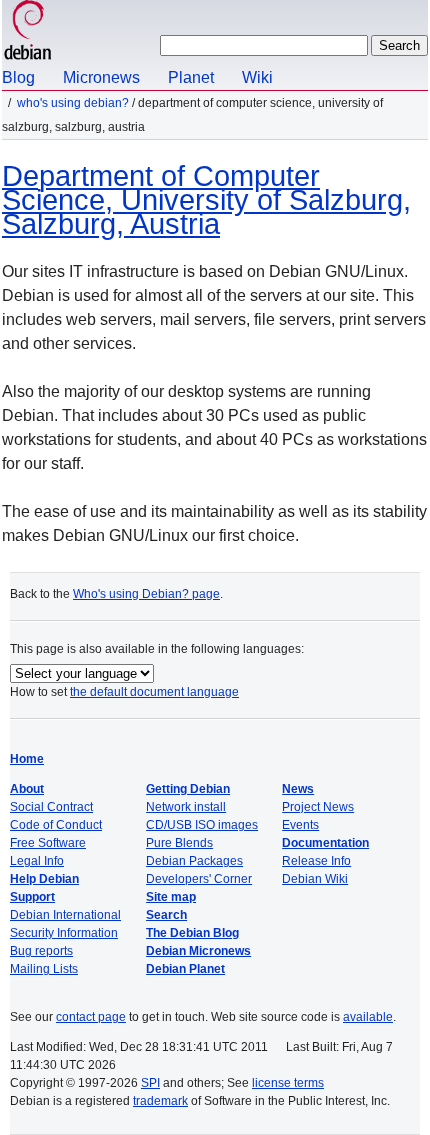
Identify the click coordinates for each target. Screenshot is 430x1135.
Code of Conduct (56, 825)
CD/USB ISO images (202, 825)
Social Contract (51, 807)
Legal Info (37, 861)
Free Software (48, 843)
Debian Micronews (198, 951)
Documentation (325, 843)
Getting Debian (188, 789)
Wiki (257, 77)
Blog (18, 77)
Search (166, 915)
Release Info (316, 861)
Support (32, 897)
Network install (186, 807)
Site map (171, 897)
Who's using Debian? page (146, 594)
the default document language (154, 692)
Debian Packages (194, 861)
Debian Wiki (315, 879)
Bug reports (41, 951)
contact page (91, 1017)
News (298, 789)
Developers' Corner (199, 879)
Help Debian (44, 879)
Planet (191, 77)
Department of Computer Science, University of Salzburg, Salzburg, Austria (206, 200)
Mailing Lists (44, 969)
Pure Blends (179, 843)
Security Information (64, 933)
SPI (150, 1083)
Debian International (65, 915)
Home (27, 759)
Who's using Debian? (73, 103)
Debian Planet (185, 969)
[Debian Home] (28, 32)
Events (300, 825)
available (368, 1017)
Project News (318, 807)
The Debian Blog (192, 933)
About (27, 789)
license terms (288, 1083)
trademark (160, 1101)
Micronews (101, 77)
